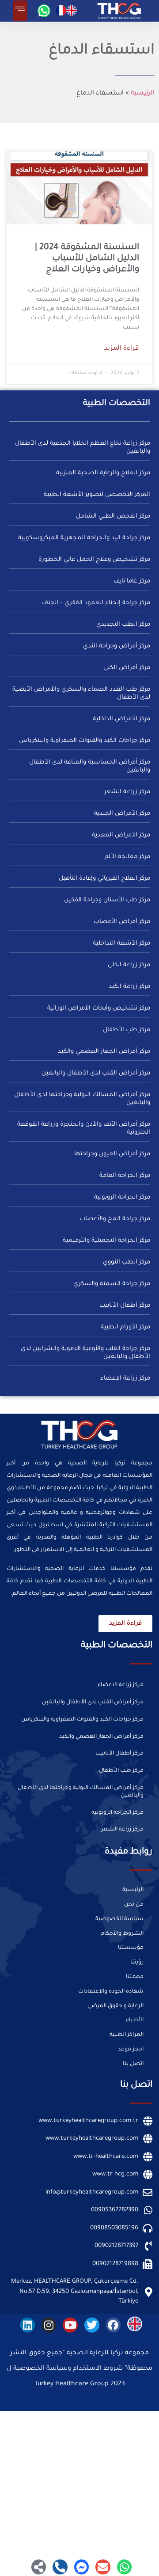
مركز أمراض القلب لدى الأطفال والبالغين (96, 1073)
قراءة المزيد (122, 349)
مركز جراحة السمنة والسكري (112, 1284)
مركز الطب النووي (127, 1262)
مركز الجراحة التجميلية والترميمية (106, 1241)
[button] (20, 11)
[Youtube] (70, 2324)
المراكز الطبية (127, 2035)
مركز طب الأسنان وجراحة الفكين (107, 900)
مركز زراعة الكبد (129, 987)
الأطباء (135, 2020)
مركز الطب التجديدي (123, 625)
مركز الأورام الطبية (125, 1327)
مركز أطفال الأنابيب (125, 1306)
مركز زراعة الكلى (129, 965)
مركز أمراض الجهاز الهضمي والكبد (104, 1052)
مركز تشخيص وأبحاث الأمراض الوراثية (99, 1008)
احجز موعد (131, 2050)
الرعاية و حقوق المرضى (115, 2006)
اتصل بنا (133, 2064)
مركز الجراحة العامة (125, 1176)
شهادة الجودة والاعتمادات (111, 1992)
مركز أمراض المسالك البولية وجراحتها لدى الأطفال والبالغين (81, 1792)
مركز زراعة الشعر (127, 792)
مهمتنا (135, 1977)
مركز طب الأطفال (127, 1030)
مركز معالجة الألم (127, 857)
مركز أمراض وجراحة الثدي (117, 646)
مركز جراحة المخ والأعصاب (115, 1219)
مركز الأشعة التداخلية (121, 944)
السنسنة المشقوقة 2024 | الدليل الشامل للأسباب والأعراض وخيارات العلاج (87, 259)
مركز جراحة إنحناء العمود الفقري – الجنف (96, 603)
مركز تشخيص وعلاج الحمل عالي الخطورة (94, 560)
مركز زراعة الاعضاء (125, 1379)
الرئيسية (143, 94)
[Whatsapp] (44, 11)
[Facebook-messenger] (82, 2566)
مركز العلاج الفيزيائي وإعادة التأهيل (104, 879)
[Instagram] (49, 2324)
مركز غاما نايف (132, 581)
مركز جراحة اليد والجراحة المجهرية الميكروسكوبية (84, 538)
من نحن (134, 1905)
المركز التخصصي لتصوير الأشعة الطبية (97, 495)
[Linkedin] (27, 2324)
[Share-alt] (39, 2566)
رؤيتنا (137, 1963)
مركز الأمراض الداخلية (121, 719)
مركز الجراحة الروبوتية (122, 1197)
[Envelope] (103, 2566)
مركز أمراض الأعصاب (122, 922)
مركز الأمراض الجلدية (122, 814)
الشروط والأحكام (122, 1934)
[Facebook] (114, 2324)
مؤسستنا (131, 1948)
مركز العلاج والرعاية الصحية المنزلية (103, 473)
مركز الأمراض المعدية (121, 835)
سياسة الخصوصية (119, 1919)
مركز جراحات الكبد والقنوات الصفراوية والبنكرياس (85, 741)
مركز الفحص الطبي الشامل (113, 516)
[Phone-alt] (60, 2566)
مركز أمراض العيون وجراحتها (112, 1154)
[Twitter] (92, 2324)
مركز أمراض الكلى (127, 668)
